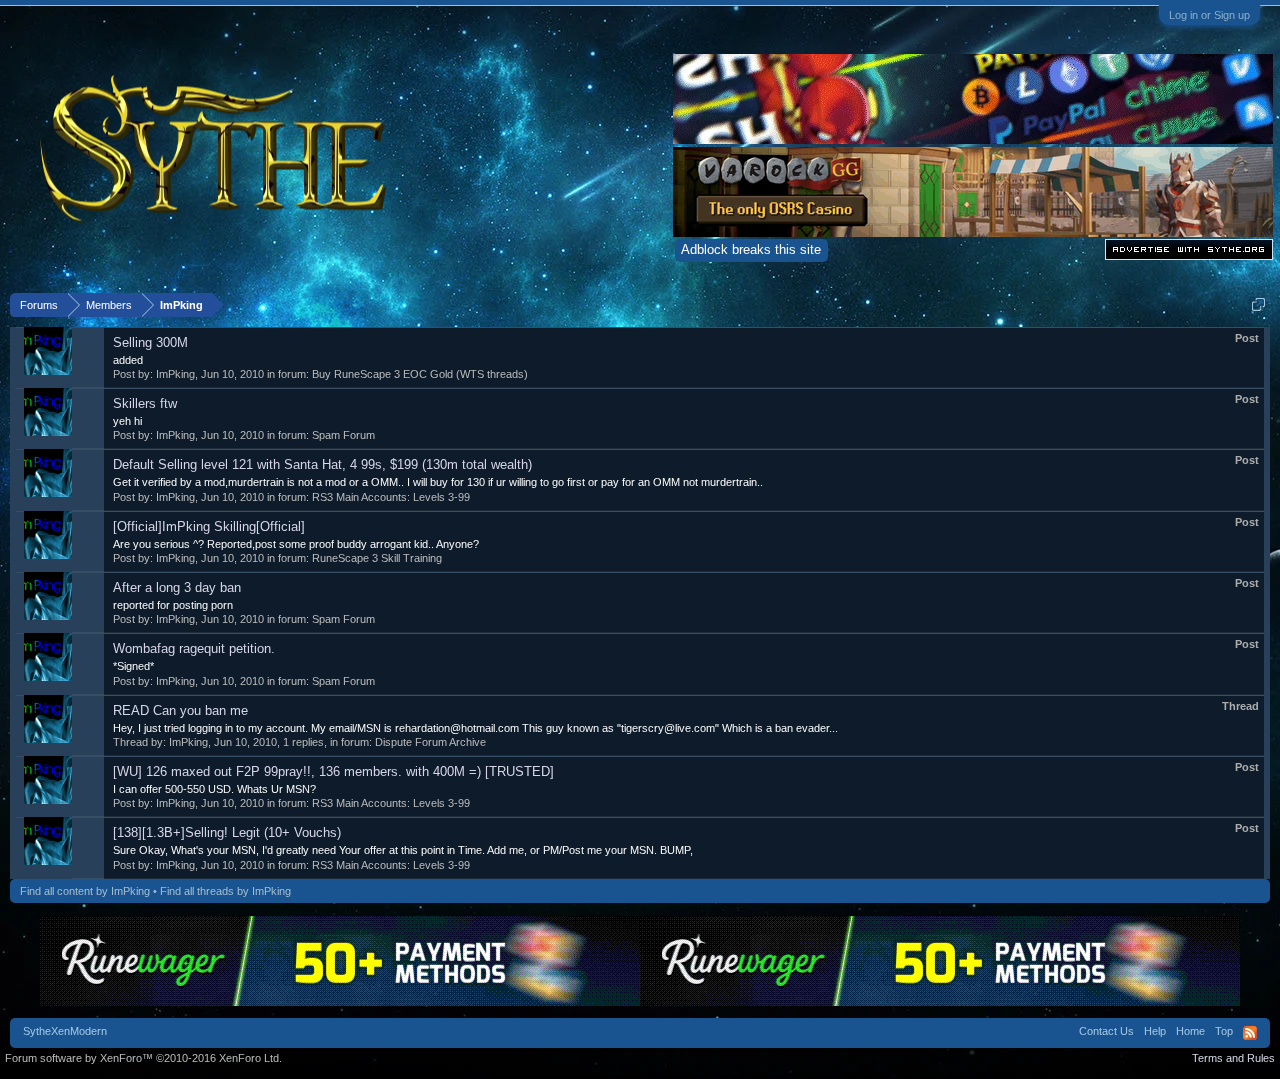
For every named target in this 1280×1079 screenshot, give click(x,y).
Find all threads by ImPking (225, 891)
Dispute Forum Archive (430, 742)
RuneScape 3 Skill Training (377, 558)
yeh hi (127, 421)
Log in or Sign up (1209, 15)
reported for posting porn (173, 605)
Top (1224, 1031)
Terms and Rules (1233, 1058)
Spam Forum (343, 435)
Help (1155, 1031)
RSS (1250, 1033)
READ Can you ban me (180, 710)
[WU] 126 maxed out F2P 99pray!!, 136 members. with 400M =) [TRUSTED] (333, 771)
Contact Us (1106, 1031)
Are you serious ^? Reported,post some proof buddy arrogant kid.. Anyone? (296, 544)
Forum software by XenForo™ (143, 1058)
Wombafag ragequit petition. (194, 648)
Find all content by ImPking (85, 891)
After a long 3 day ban (177, 587)
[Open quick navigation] (1258, 304)
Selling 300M (150, 342)
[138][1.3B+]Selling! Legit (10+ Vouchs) (227, 832)
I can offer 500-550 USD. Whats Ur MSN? (214, 789)
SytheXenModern (65, 1031)
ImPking (175, 374)
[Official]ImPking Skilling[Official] (209, 526)
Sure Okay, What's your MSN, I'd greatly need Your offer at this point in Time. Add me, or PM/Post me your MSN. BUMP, (403, 850)
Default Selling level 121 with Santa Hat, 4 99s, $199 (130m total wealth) (322, 464)
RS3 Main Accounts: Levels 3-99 (391, 497)
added (128, 360)
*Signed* (133, 666)
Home (1190, 1031)
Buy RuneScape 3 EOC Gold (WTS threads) (420, 374)
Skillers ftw (145, 403)
